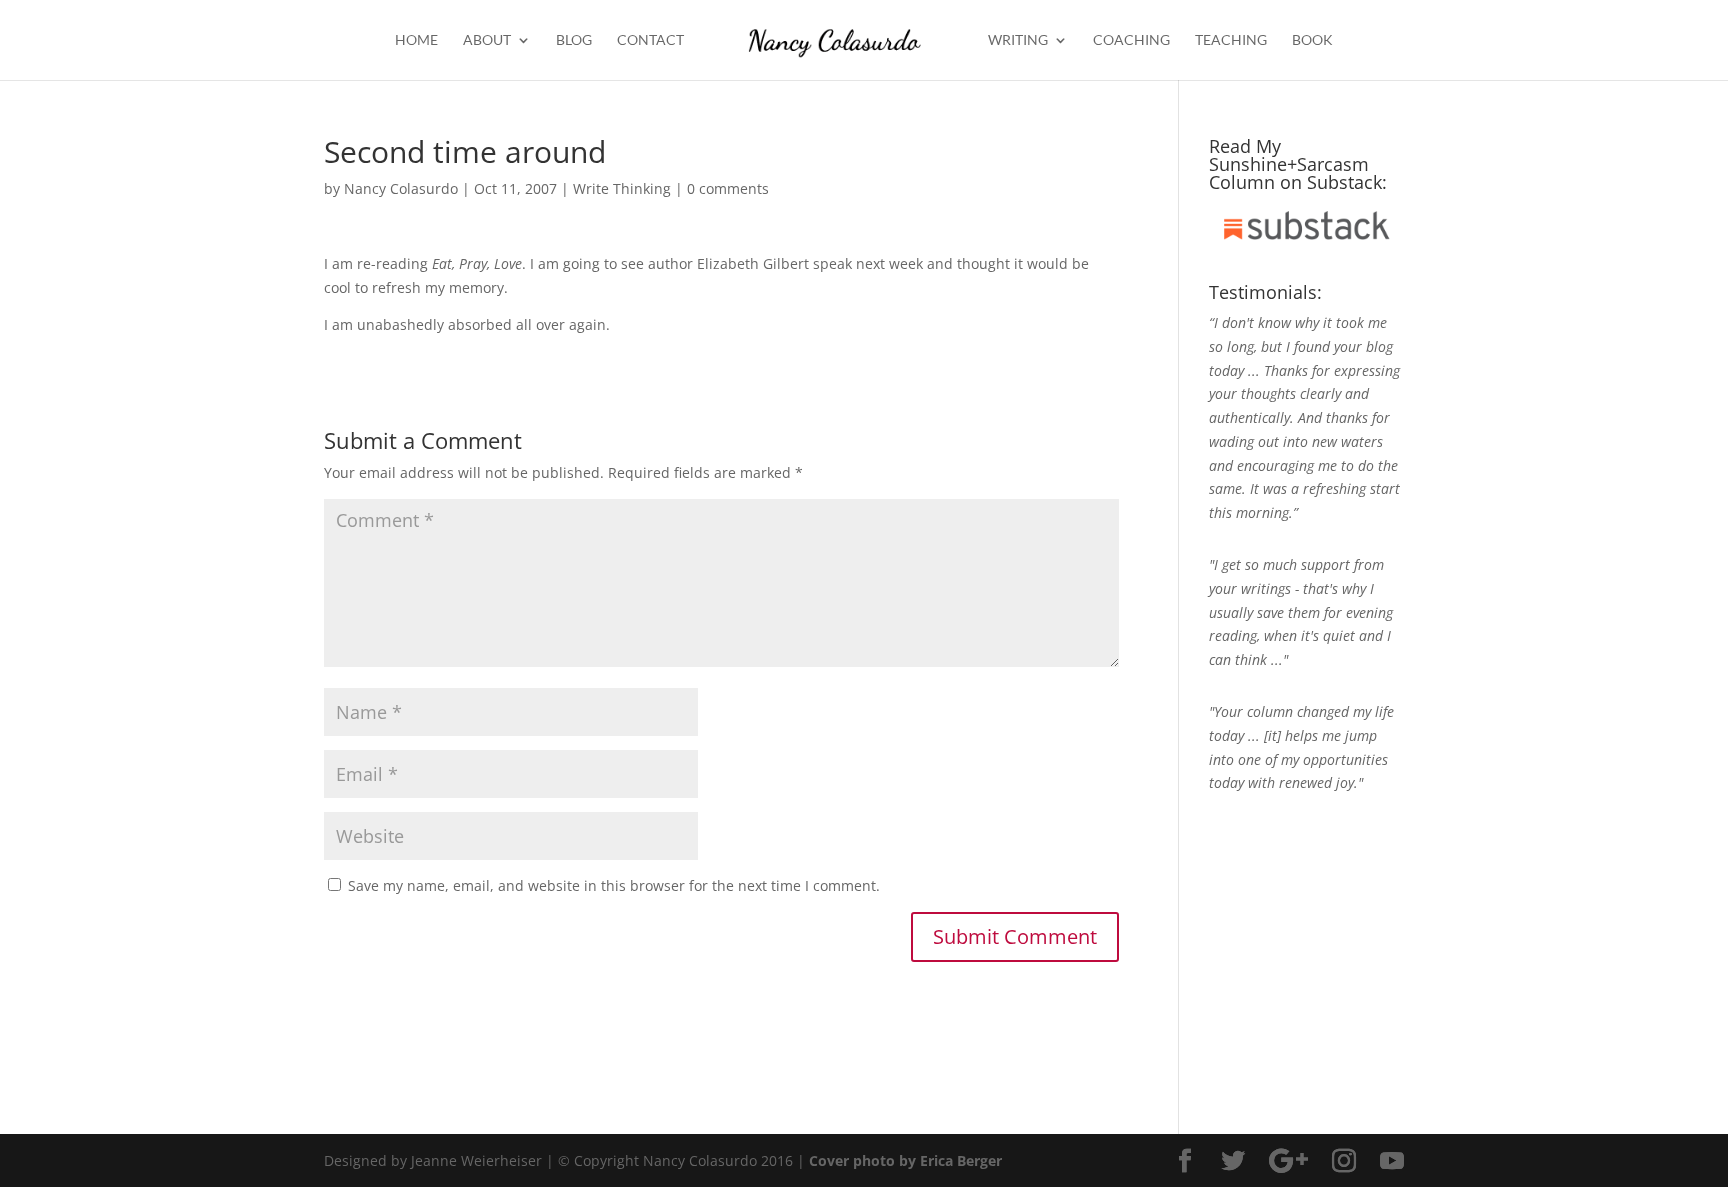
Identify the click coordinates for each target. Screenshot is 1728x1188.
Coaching (1131, 40)
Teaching (1231, 40)
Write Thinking (622, 188)
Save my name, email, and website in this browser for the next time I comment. (614, 885)
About (487, 40)
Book (1312, 40)
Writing (1018, 40)
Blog (574, 40)
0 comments (728, 188)
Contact (650, 40)
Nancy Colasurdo (401, 188)
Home (416, 40)
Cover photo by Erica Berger (905, 1160)
